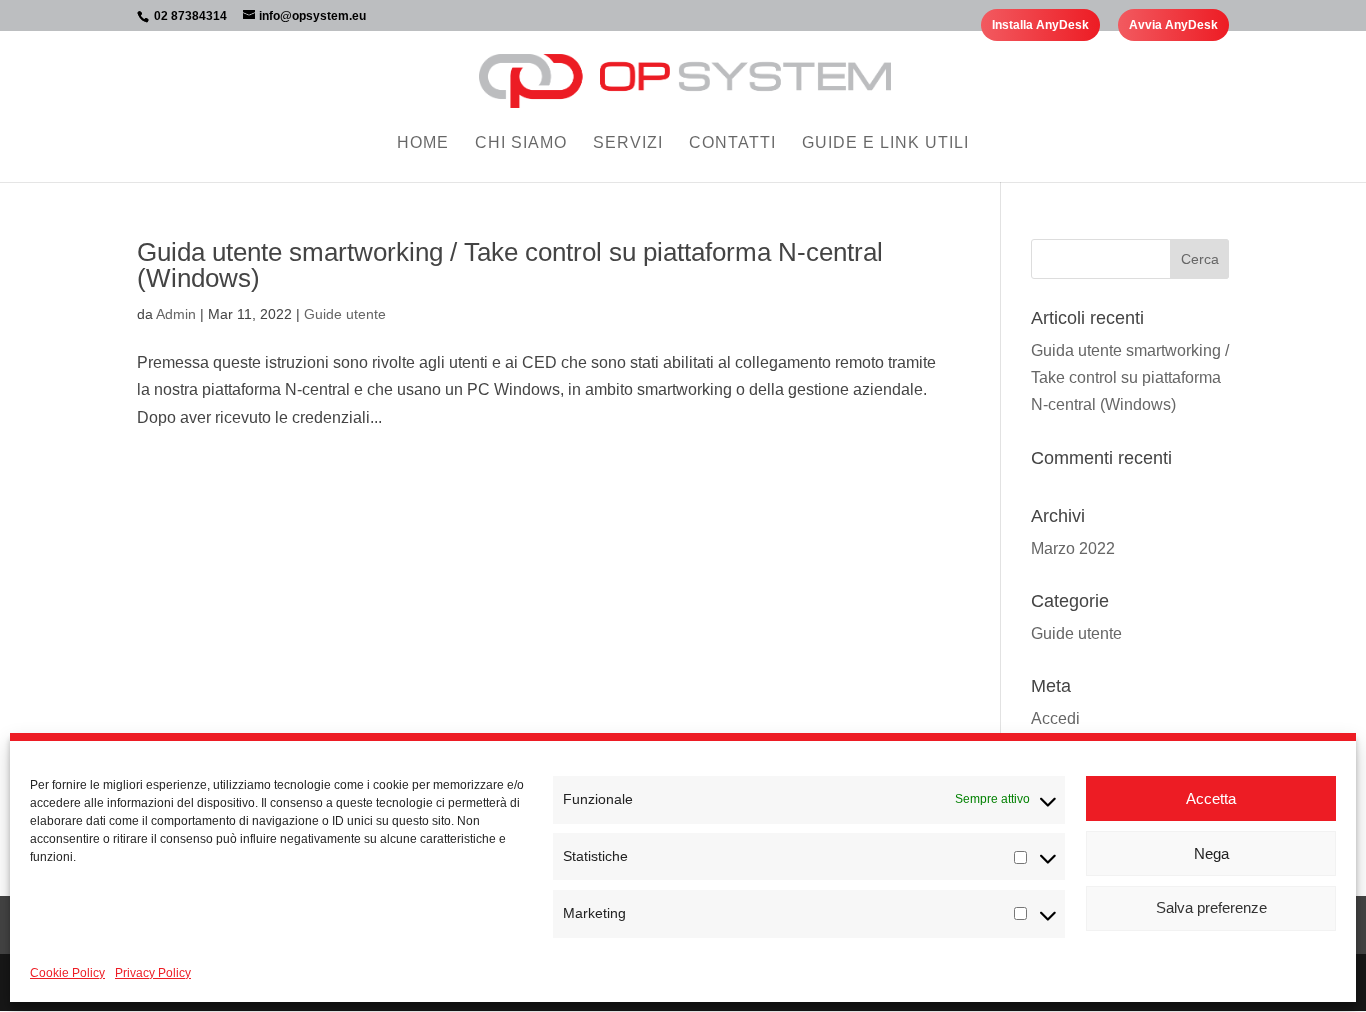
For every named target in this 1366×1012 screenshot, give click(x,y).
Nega (1211, 853)
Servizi (628, 143)
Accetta (1211, 798)
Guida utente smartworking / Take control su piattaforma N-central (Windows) (510, 265)
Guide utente (345, 314)
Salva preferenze (1211, 908)
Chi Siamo (521, 143)
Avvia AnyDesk (1173, 25)
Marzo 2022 (1073, 548)
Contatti (732, 143)
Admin (176, 314)
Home (423, 143)
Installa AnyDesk (1040, 25)
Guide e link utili (885, 143)
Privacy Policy (153, 973)
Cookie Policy (67, 973)
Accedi (1055, 718)
